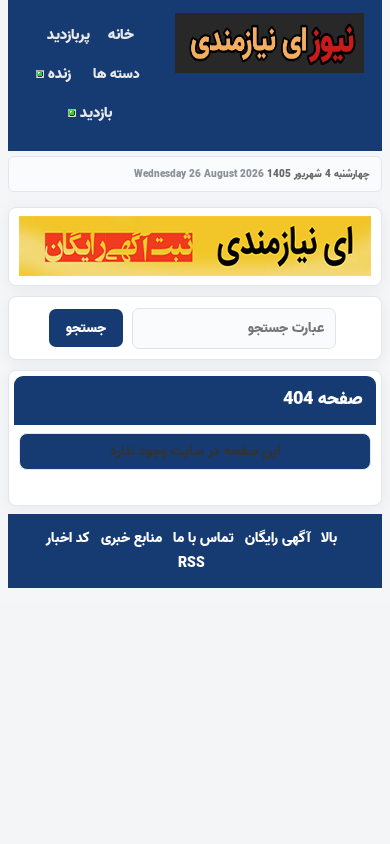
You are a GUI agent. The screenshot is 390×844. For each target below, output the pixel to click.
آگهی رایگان (277, 538)
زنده (57, 74)
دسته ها (116, 74)
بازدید (94, 113)
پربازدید (68, 35)
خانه (121, 35)
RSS (191, 563)
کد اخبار (68, 538)
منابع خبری (131, 538)
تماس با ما (203, 538)
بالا (329, 538)
